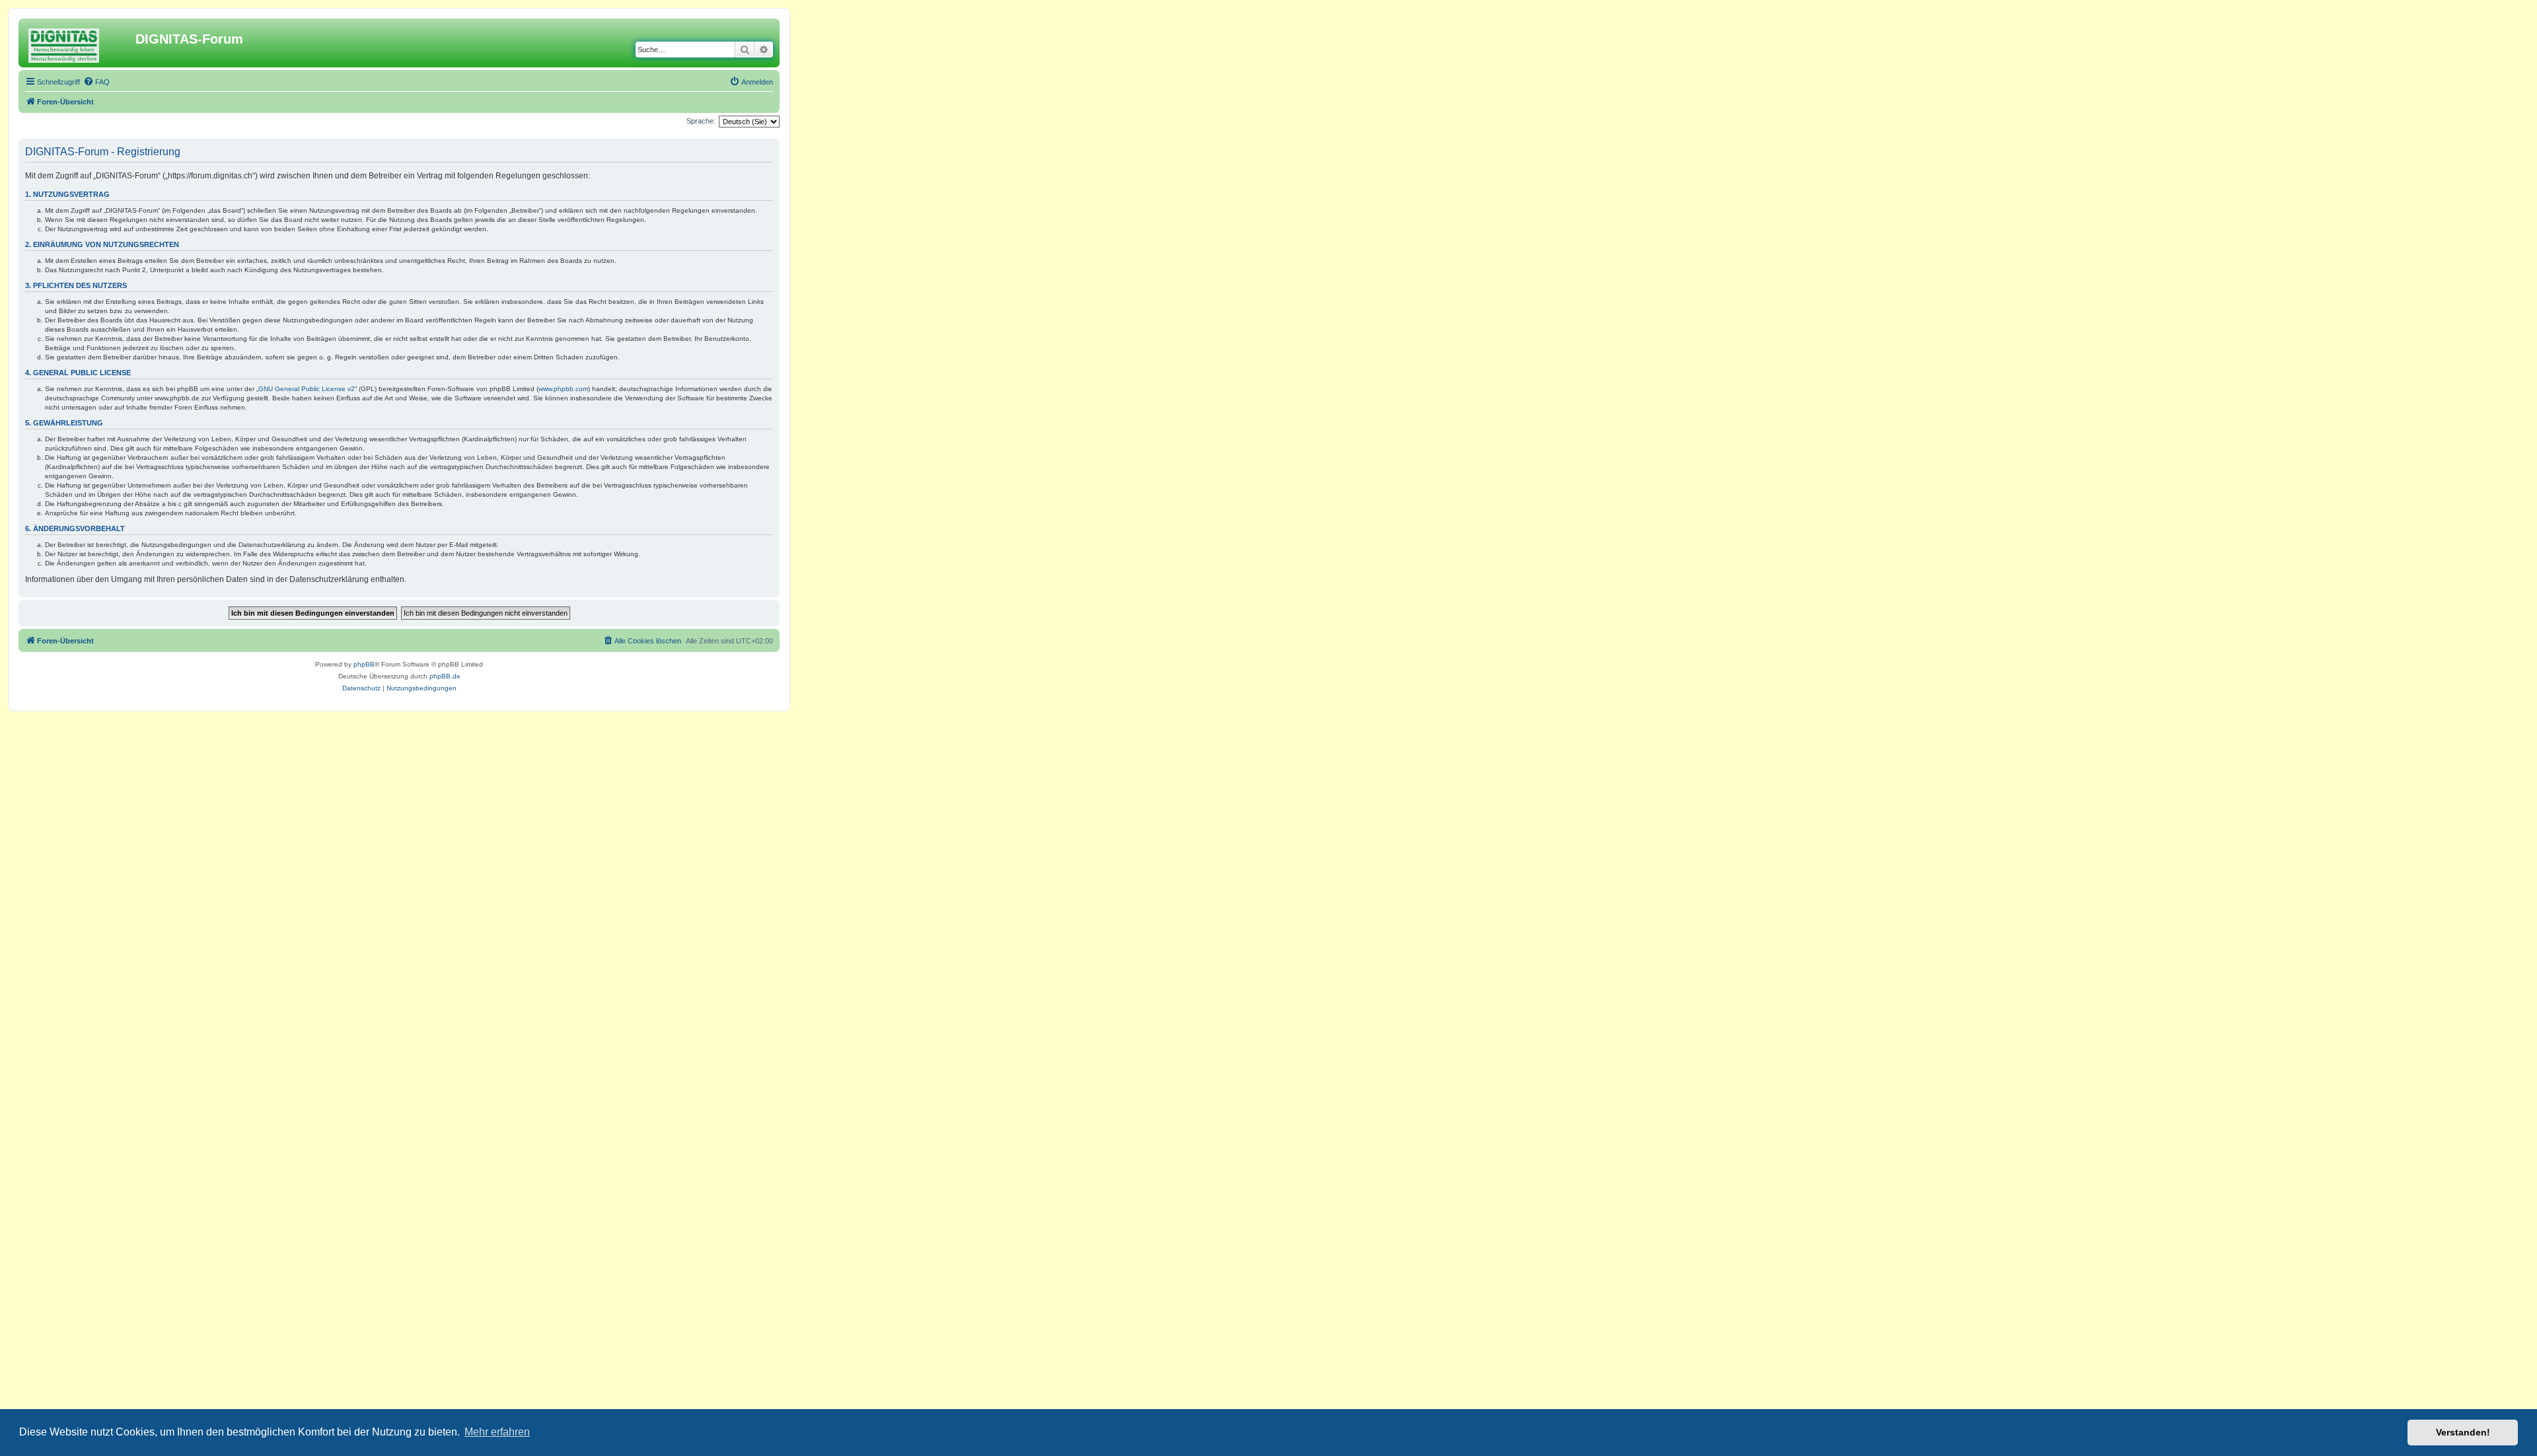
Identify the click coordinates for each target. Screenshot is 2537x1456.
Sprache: (701, 121)
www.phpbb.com (563, 389)
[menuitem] (96, 82)
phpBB (364, 664)
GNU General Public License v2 (307, 389)
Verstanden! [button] (2463, 1432)
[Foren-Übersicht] (79, 43)
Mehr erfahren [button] (497, 1432)
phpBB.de (445, 676)
